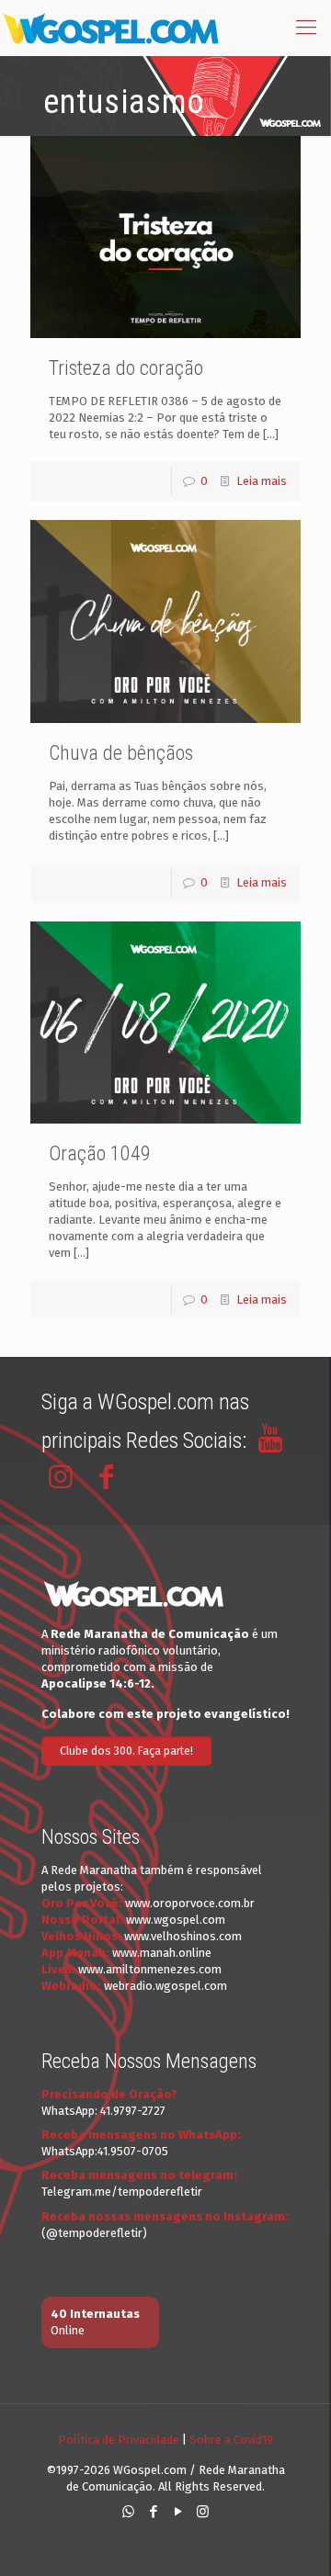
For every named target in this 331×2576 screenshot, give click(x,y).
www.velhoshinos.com (183, 1936)
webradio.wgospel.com (165, 1986)
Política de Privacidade (119, 2440)
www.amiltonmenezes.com (150, 1969)
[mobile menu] (306, 28)
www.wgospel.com (176, 1920)
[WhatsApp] (128, 2512)
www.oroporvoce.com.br (190, 1903)
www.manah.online (162, 1953)
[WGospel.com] (110, 28)
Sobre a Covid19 (231, 2440)
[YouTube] (178, 2512)
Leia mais (262, 481)
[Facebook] (153, 2512)
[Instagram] (203, 2512)
